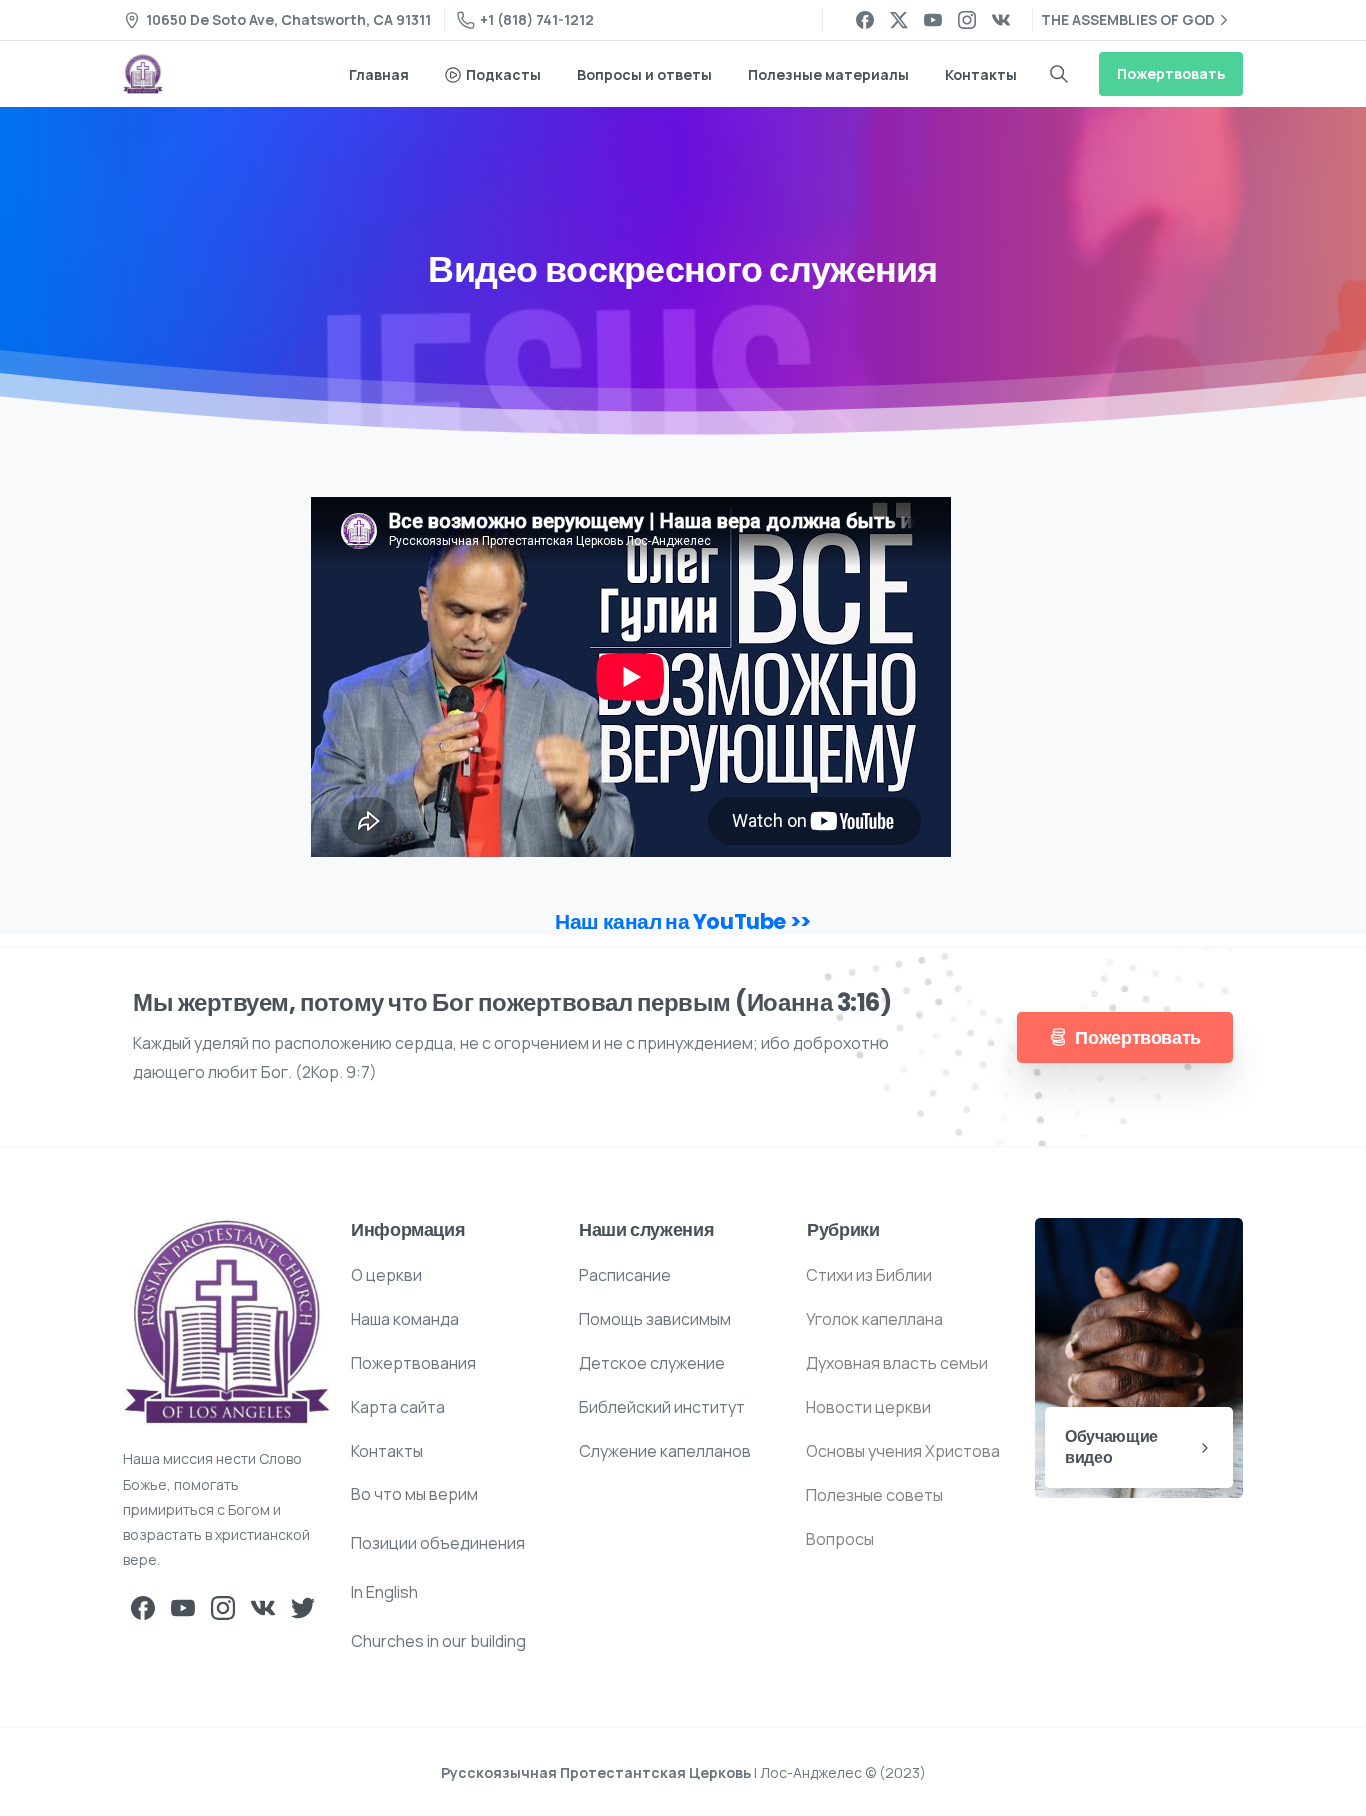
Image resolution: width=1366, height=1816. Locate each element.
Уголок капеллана (874, 1319)
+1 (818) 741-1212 (537, 19)
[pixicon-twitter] (303, 1607)
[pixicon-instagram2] (223, 1607)
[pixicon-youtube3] (183, 1607)
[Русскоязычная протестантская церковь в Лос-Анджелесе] (227, 1322)
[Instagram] (967, 20)
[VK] (1001, 20)
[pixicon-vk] (263, 1607)
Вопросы (840, 1539)
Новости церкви (868, 1407)
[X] (899, 20)
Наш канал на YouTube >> (682, 921)
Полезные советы (874, 1495)
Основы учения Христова (903, 1451)
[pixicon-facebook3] (143, 1607)
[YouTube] (933, 20)
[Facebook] (865, 20)
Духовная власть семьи (897, 1363)
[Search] (1059, 74)
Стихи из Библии (869, 1275)
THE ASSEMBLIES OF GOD (1128, 19)
